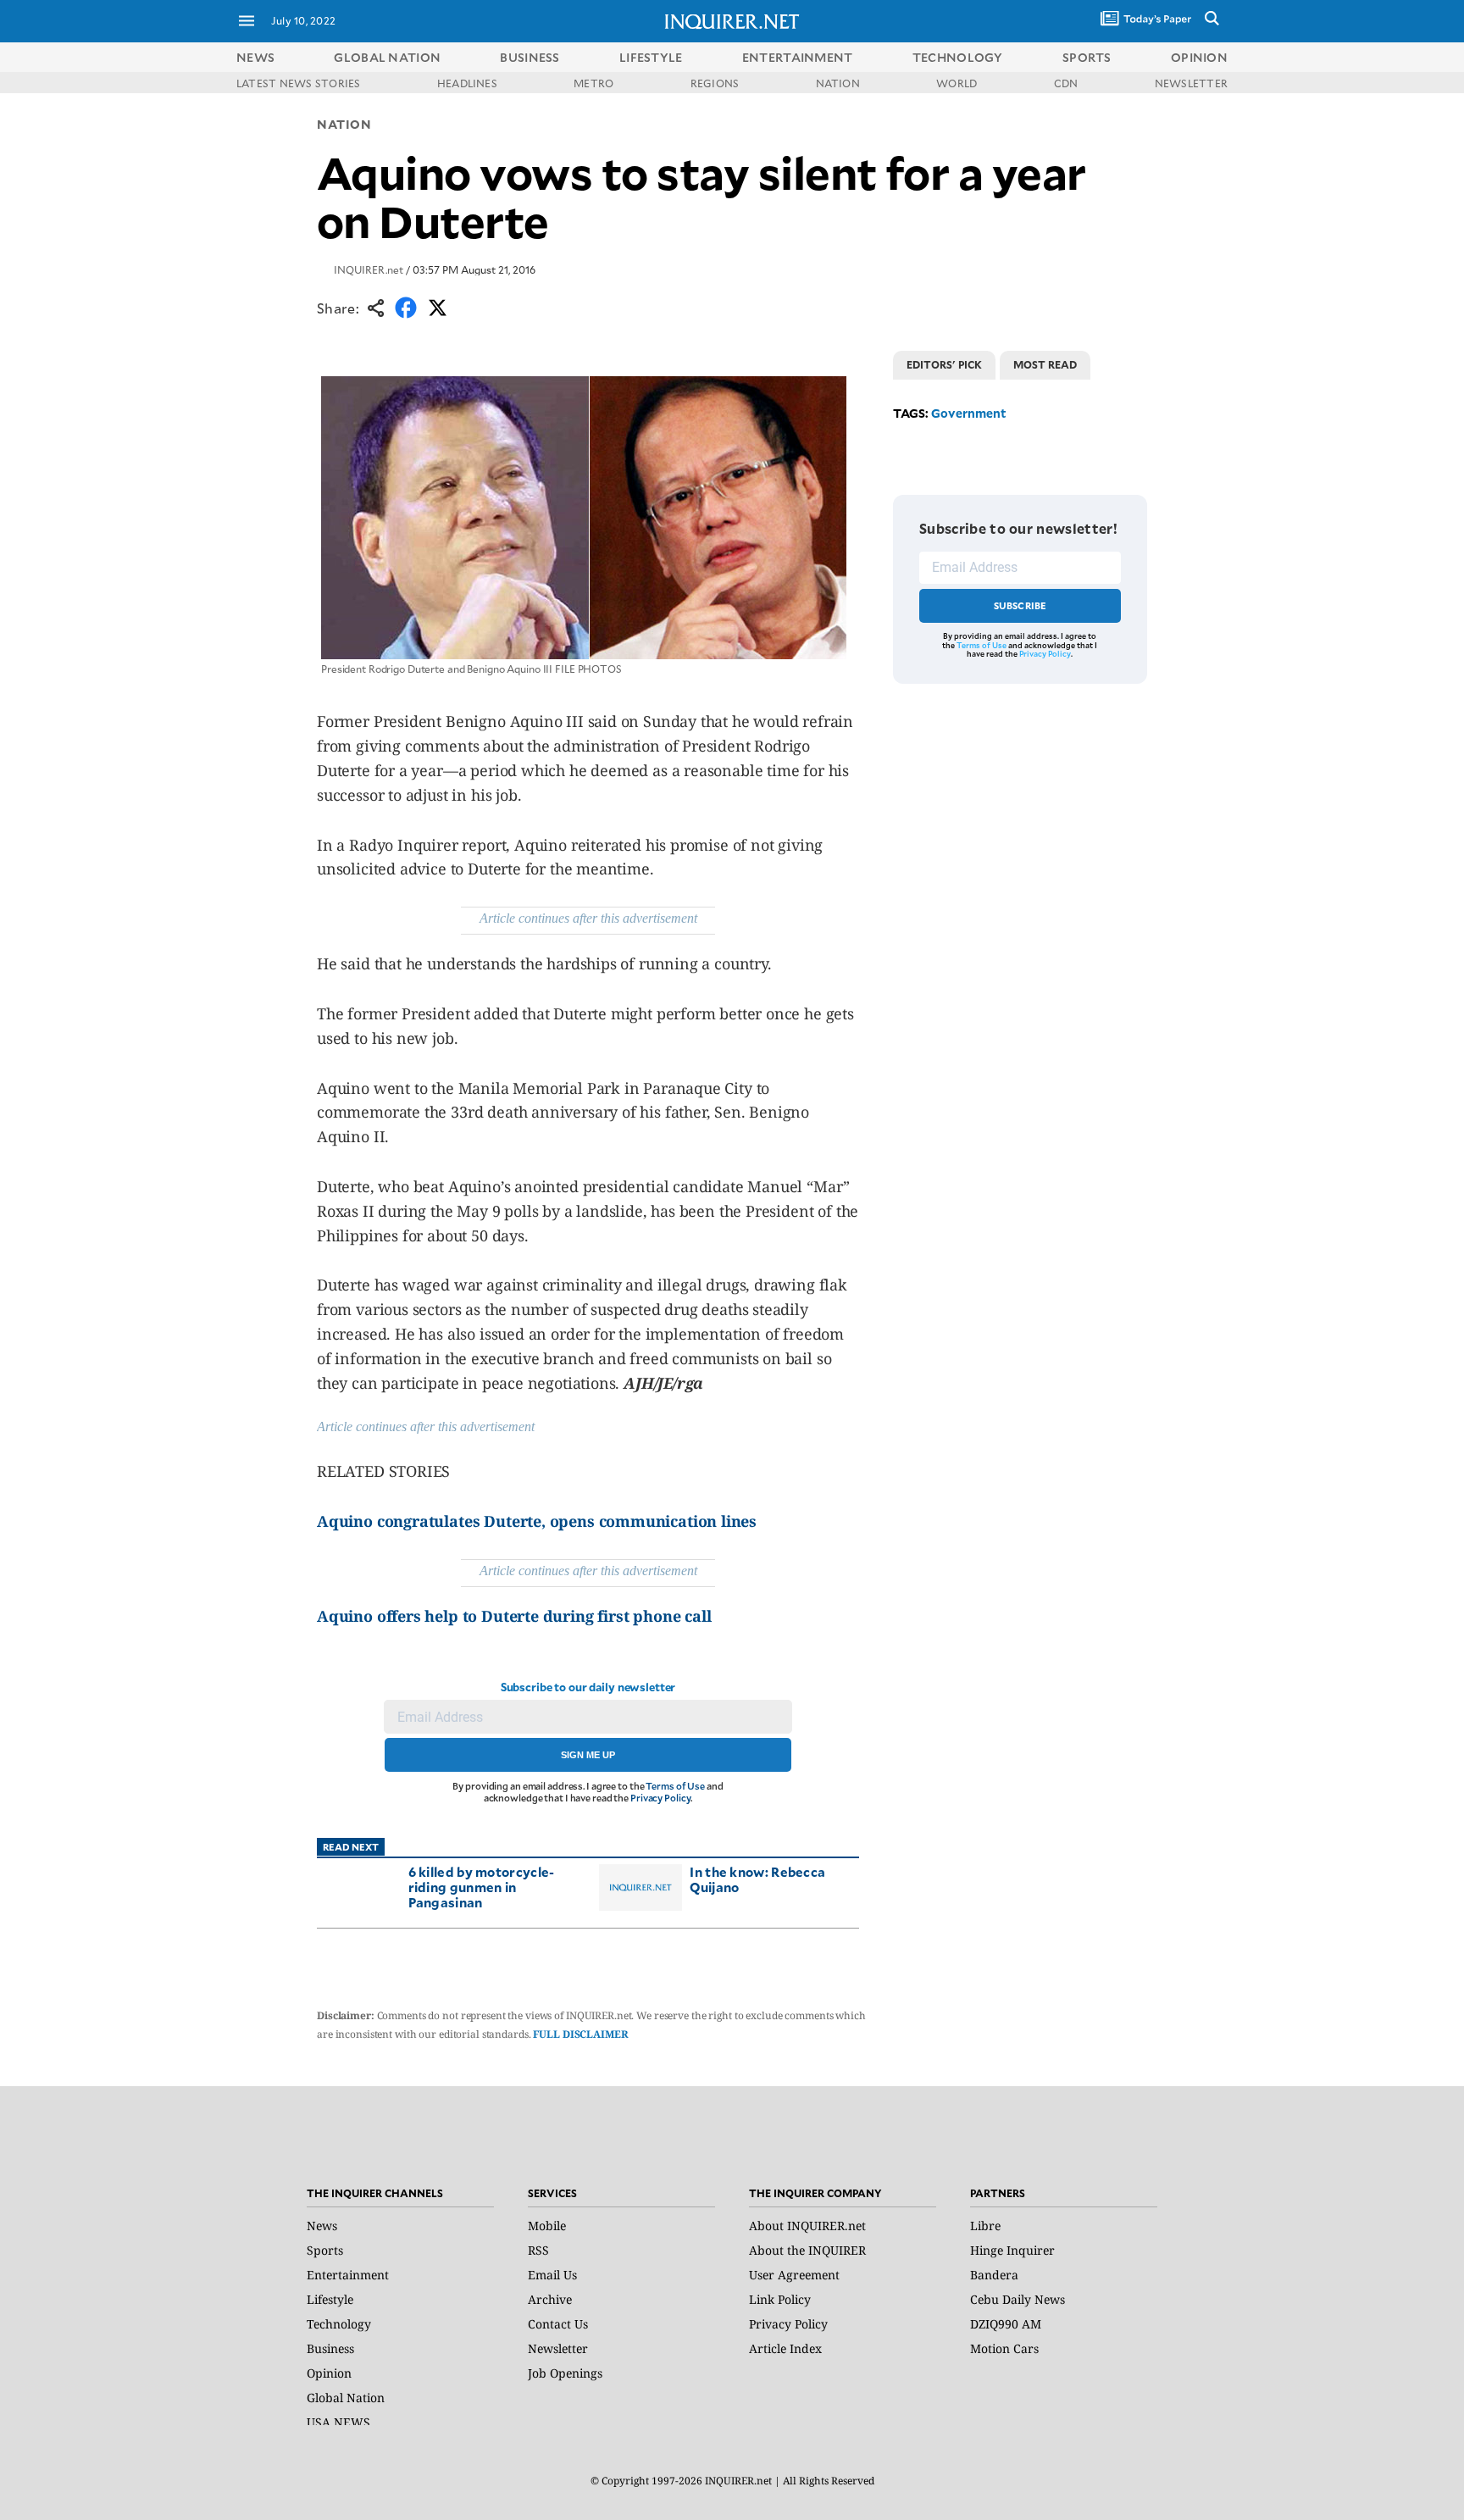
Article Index (785, 2348)
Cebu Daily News (1018, 2299)
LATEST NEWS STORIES (299, 83)
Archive (550, 2299)
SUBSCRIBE (1020, 605)
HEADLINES (467, 83)
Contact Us (558, 2324)
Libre (985, 2226)
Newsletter (558, 2348)
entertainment (798, 57)
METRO (593, 83)
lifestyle (651, 57)
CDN (1066, 83)
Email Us (552, 2275)
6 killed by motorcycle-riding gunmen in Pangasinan (482, 1887)
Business (330, 2348)
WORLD (957, 83)
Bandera (994, 2275)
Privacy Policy (660, 1798)
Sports (325, 2250)
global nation (387, 57)
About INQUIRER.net (807, 2226)
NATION (838, 83)
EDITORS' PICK (944, 364)
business (530, 57)
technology (958, 57)
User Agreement (794, 2275)
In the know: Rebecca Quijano (757, 1879)
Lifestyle (330, 2299)
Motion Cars (1004, 2348)
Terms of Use (675, 1786)
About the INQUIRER (807, 2250)
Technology (339, 2324)
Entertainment (348, 2275)
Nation (344, 124)
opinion (1199, 57)
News (255, 57)
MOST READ (1045, 364)
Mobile (547, 2226)
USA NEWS (338, 2422)
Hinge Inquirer (1012, 2250)
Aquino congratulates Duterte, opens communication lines (537, 1521)
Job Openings (565, 2373)
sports (1087, 57)
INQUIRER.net (369, 269)
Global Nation (346, 2398)
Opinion (329, 2373)
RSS (538, 2250)
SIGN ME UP (588, 1755)
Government (969, 413)
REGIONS (715, 83)
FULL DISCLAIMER (580, 2034)
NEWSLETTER (1191, 83)
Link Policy (780, 2299)
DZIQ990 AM (1006, 2324)
